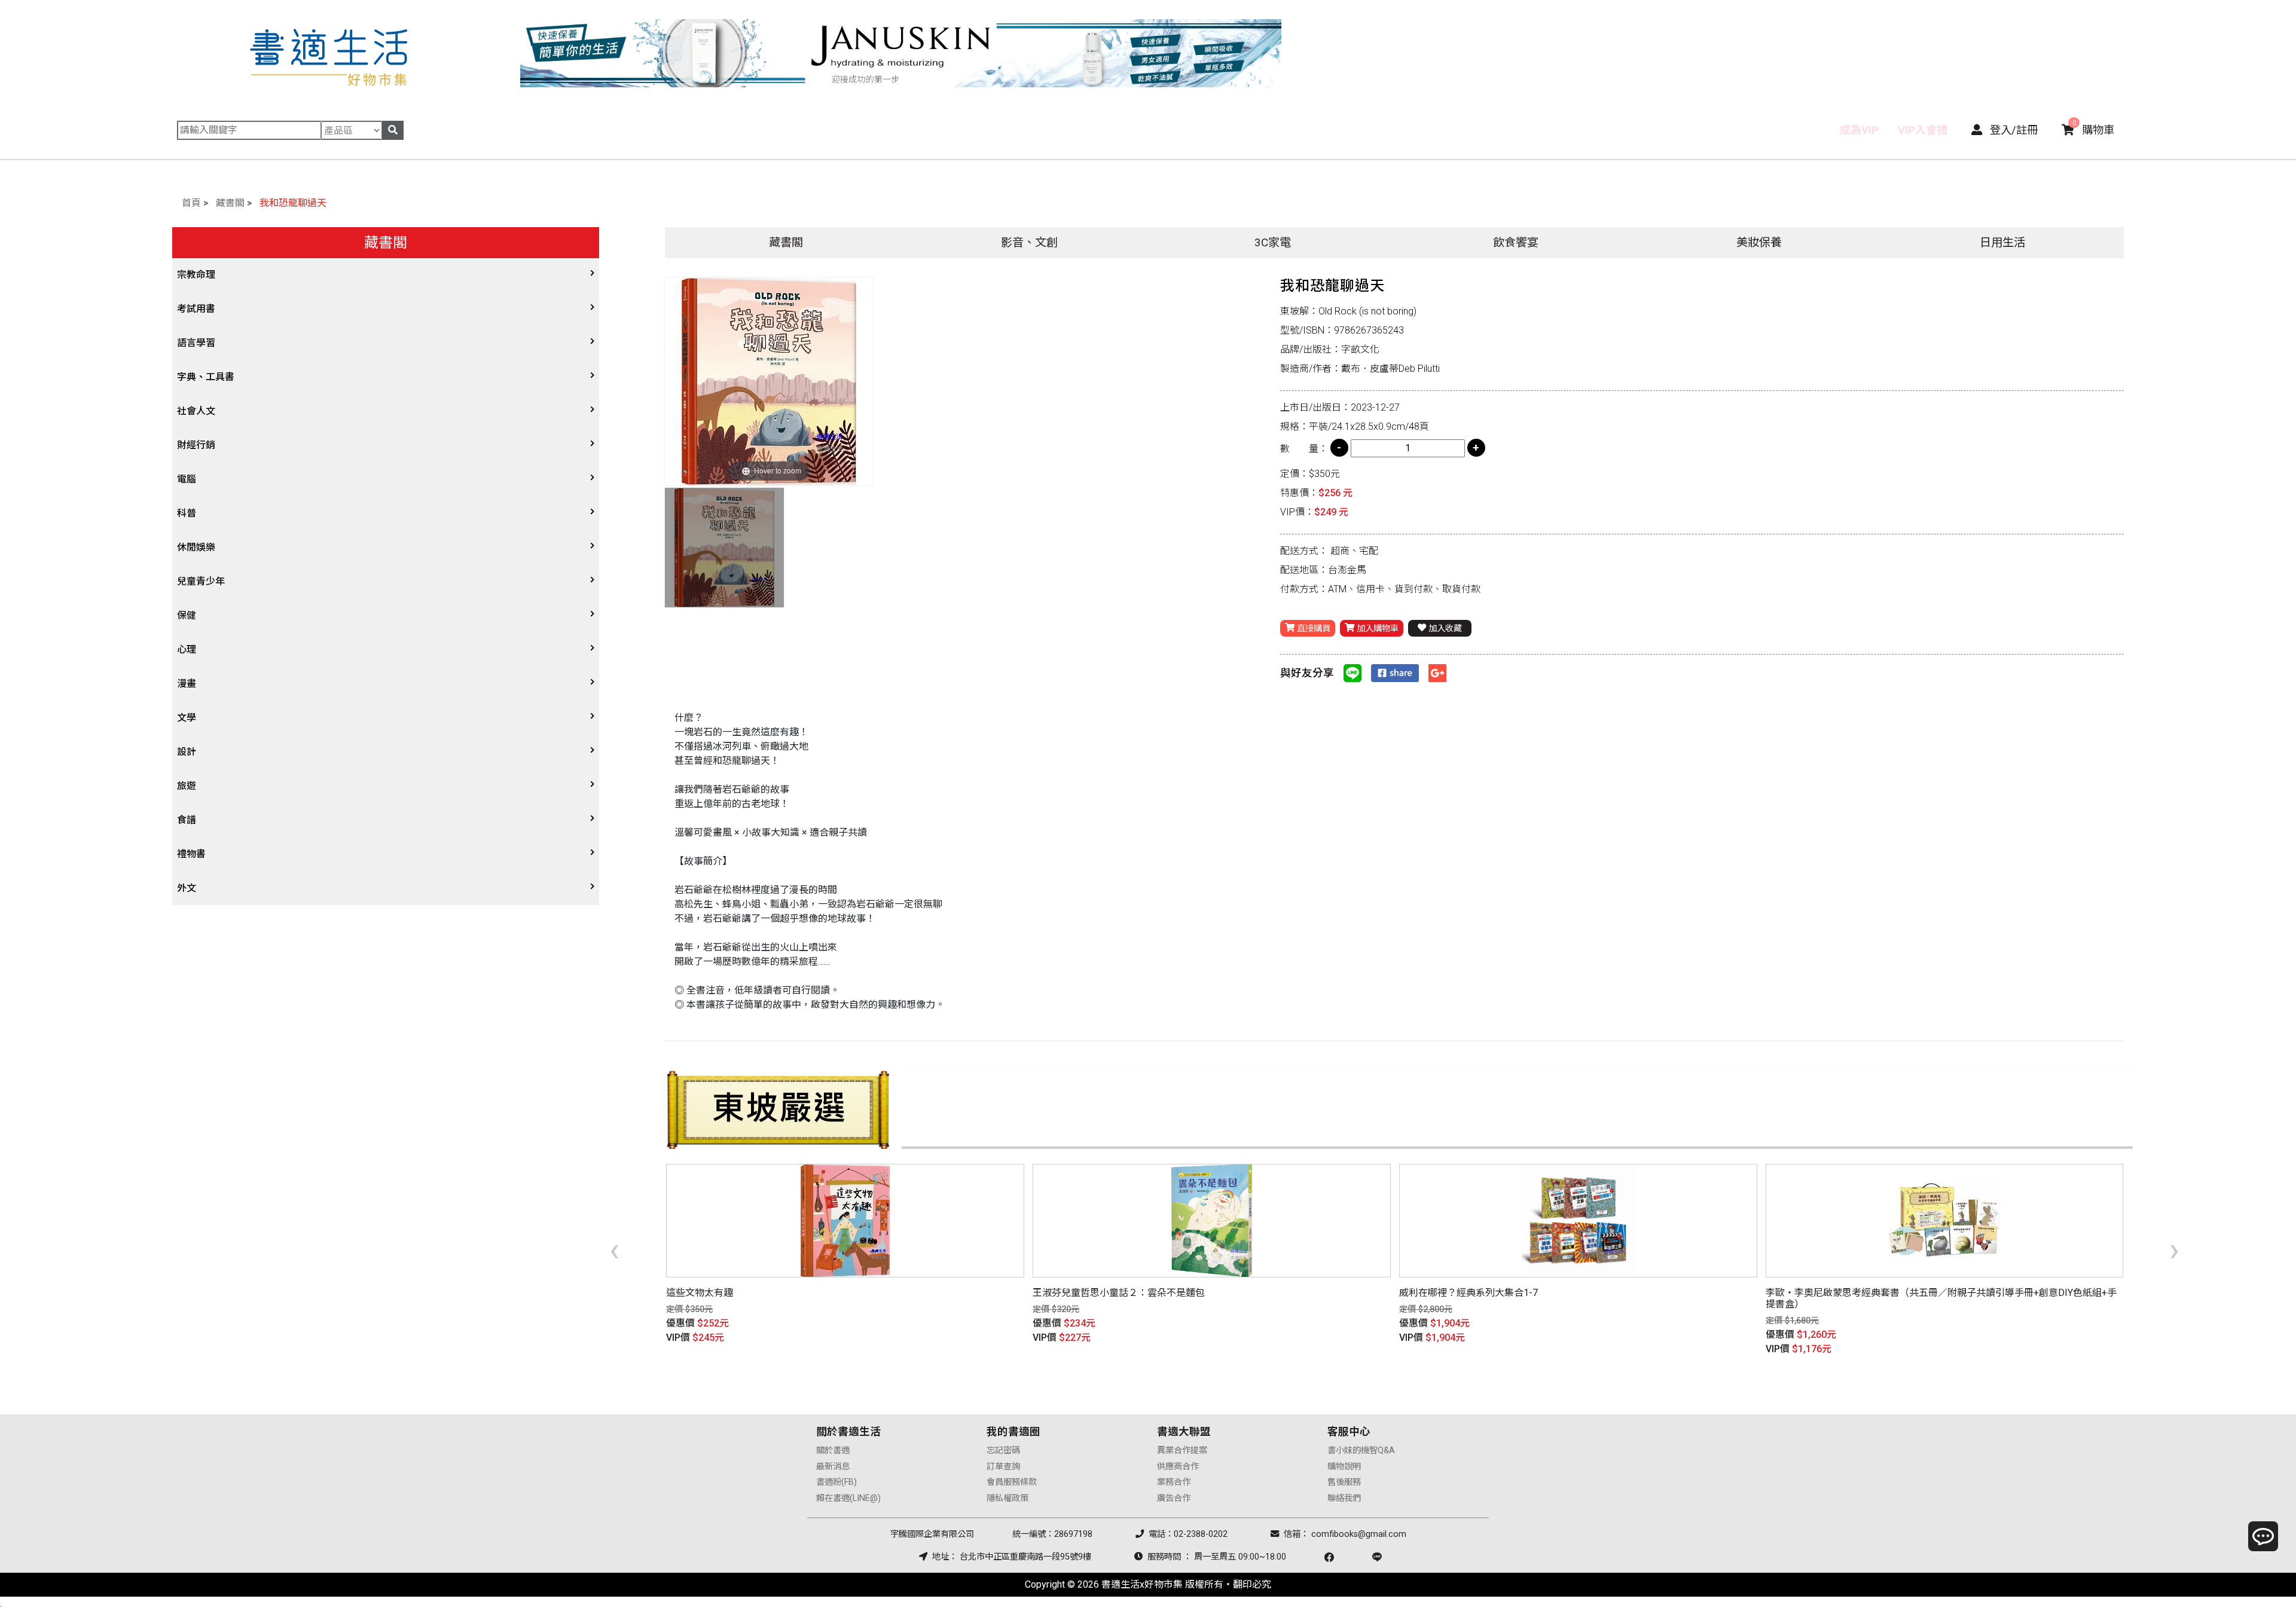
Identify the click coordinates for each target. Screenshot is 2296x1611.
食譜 (187, 820)
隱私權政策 (1007, 1498)
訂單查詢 (1003, 1467)
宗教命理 (196, 275)
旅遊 (187, 786)
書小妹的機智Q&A (1361, 1450)
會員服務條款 (1012, 1482)
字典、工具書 (206, 377)
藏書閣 (230, 203)
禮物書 (191, 854)
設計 (187, 752)
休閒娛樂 (196, 547)
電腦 (187, 479)
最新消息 (833, 1467)
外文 (187, 888)
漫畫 (187, 684)
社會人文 (196, 411)
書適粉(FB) (836, 1482)
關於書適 (833, 1450)
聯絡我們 (1344, 1498)
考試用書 (196, 309)
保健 (187, 615)
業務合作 (1174, 1482)
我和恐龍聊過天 (293, 203)
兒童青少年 (201, 581)
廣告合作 (1174, 1498)
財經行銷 (196, 445)
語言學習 (196, 343)
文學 (187, 718)
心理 (187, 649)
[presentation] (614, 1249)
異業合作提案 (1182, 1450)
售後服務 (1344, 1482)
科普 (187, 513)
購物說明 (1344, 1467)
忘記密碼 (1003, 1450)
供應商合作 (1178, 1467)
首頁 (191, 203)
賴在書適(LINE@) (848, 1498)
